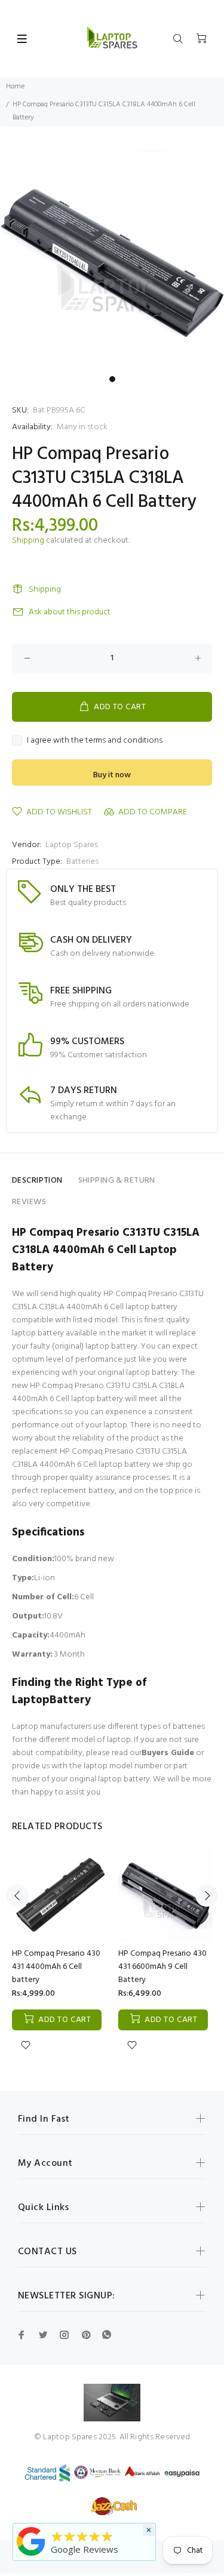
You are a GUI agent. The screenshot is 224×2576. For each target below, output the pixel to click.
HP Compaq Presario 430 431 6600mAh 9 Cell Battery (162, 1967)
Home (15, 87)
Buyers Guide (168, 1753)
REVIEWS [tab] (29, 1202)
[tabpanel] (112, 258)
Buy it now (112, 775)
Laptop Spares (72, 845)
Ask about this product (70, 612)
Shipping (28, 541)
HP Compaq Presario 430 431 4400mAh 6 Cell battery (56, 1967)
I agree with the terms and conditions (95, 741)
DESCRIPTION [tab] (37, 1181)
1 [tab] (112, 379)
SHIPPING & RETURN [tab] (117, 1181)
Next (207, 1895)
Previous (17, 1895)
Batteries (82, 862)
